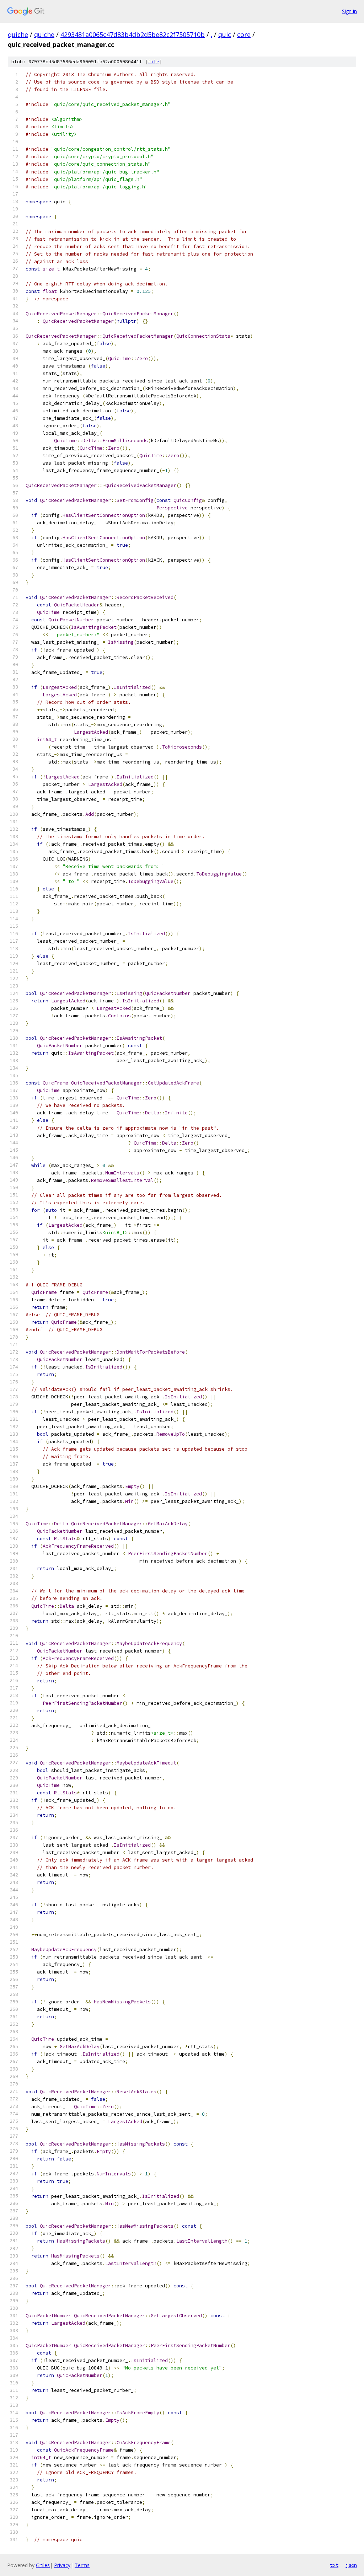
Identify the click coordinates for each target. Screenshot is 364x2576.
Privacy (62, 2565)
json (351, 2565)
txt (334, 2565)
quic (225, 34)
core (244, 34)
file (154, 62)
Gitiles (43, 2565)
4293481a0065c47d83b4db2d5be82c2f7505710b (133, 34)
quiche (18, 34)
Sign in (349, 11)
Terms (82, 2565)
